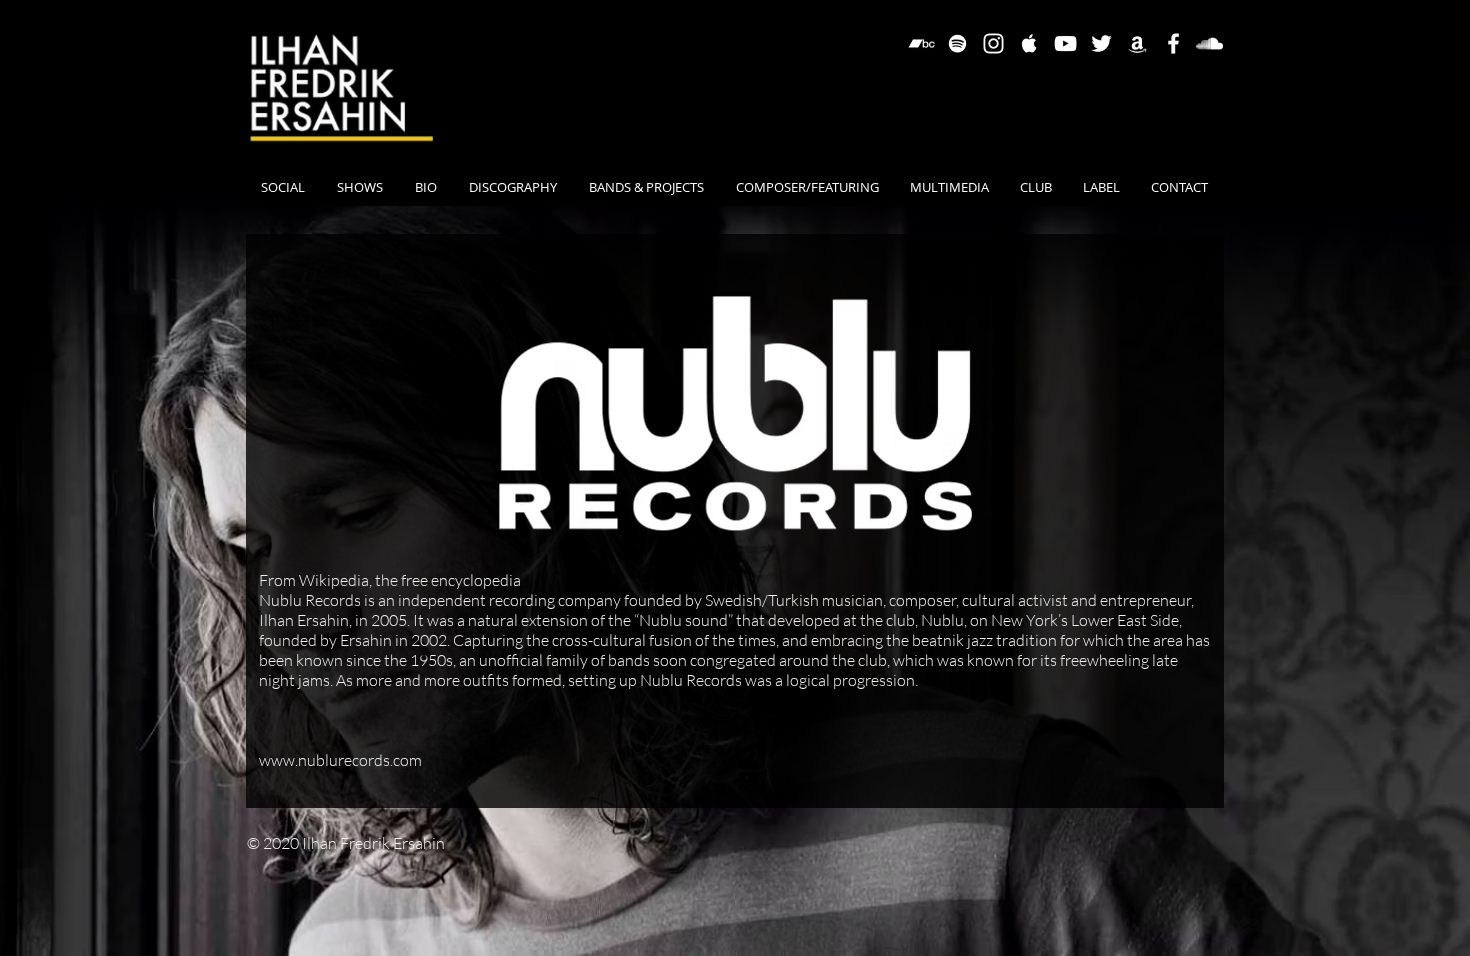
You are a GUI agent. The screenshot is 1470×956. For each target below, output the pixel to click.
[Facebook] (1173, 43)
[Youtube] (1065, 43)
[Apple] (1029, 43)
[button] (646, 187)
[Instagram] (993, 43)
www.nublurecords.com (340, 760)
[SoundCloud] (1209, 43)
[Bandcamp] (921, 43)
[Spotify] (957, 43)
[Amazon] (1137, 43)
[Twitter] (1101, 43)
